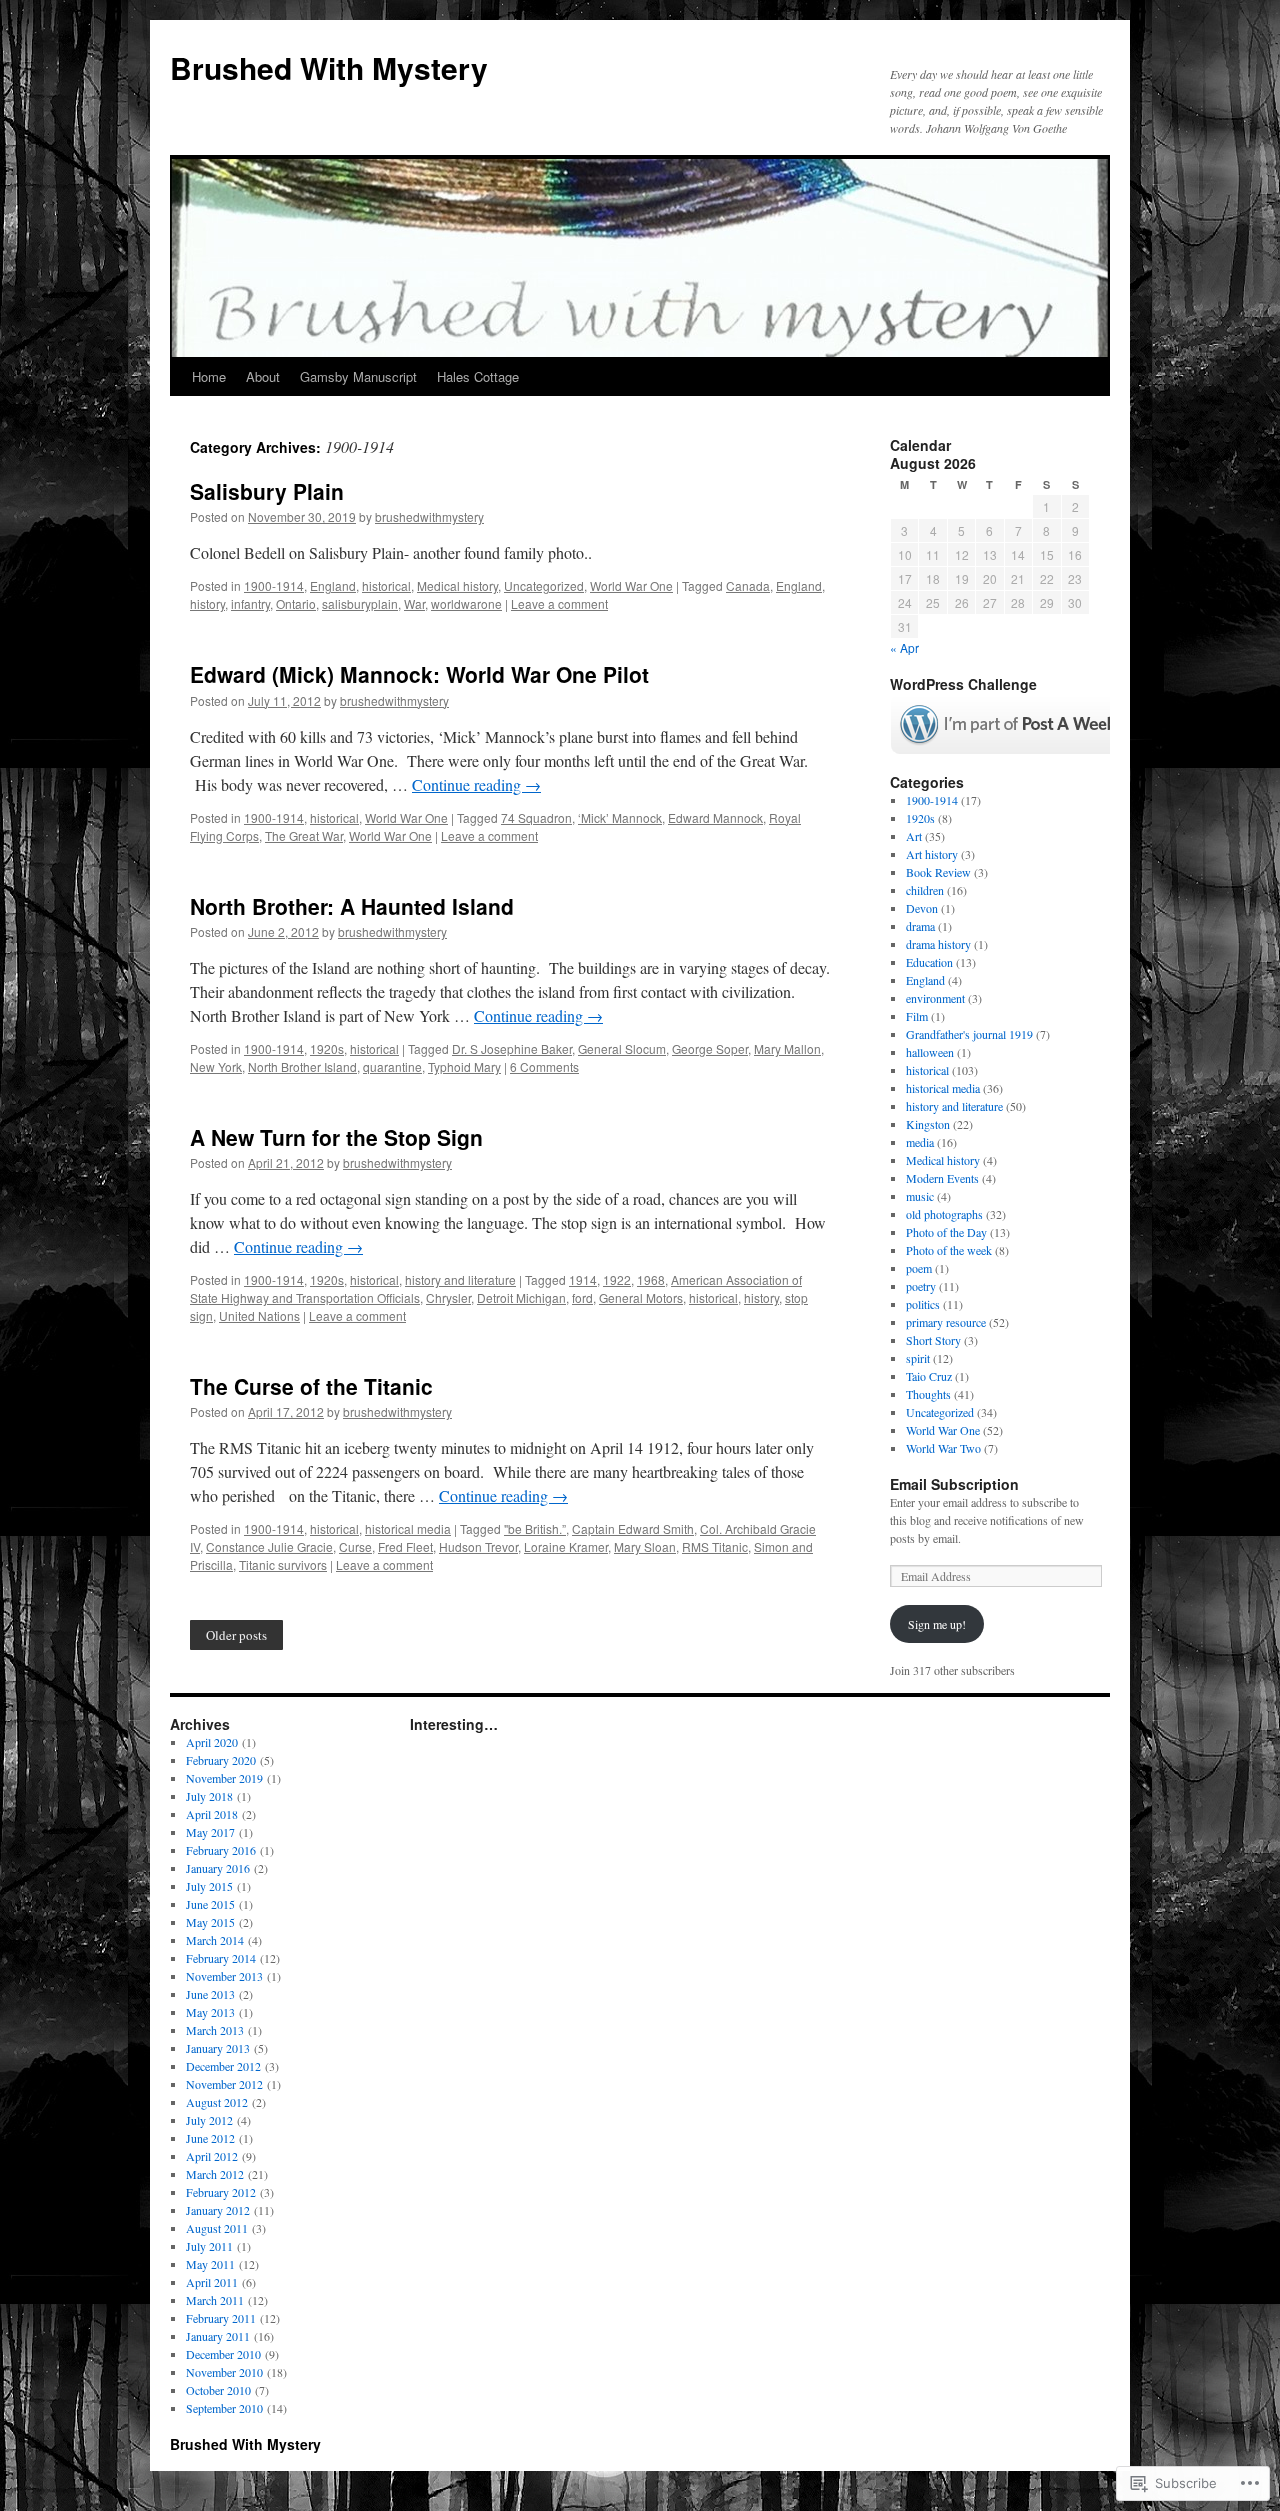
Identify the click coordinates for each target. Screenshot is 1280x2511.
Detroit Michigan (521, 1297)
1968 (651, 1279)
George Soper (710, 1048)
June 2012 (210, 2138)
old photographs (944, 1214)
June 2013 (210, 1994)
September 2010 (224, 2408)
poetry (921, 1286)
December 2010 (223, 2354)
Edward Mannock (715, 817)
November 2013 (224, 1976)
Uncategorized (544, 585)
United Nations (259, 1315)
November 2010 (224, 2372)
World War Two (943, 1448)
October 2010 (218, 2390)
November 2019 (224, 1778)
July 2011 (209, 2246)
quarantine (392, 1066)
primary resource (946, 1322)
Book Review (938, 872)
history (207, 603)
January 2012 (218, 2210)
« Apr (904, 647)
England (333, 585)
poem (919, 1268)
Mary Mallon (787, 1048)
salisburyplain (360, 603)
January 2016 (218, 1868)
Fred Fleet (405, 1546)
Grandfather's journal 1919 (969, 1034)
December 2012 (223, 2066)
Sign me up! (937, 1624)
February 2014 (221, 1958)
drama (920, 926)
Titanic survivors (283, 1564)
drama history (938, 944)
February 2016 (221, 1850)
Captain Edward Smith (633, 1528)
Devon (922, 908)
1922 (617, 1279)
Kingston (928, 1124)
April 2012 (212, 2156)
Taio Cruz (929, 1376)
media (920, 1142)
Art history (932, 854)
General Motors (641, 1297)
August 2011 (217, 2228)
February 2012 (221, 2192)
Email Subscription (954, 1484)
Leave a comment (559, 603)
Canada (748, 585)
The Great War (304, 835)
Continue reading (476, 784)
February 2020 (221, 1760)
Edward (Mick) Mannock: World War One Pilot (419, 674)
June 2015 (210, 1904)
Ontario (296, 603)
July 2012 (209, 2120)
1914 (583, 1279)
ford (582, 1297)
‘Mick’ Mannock (620, 817)
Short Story (933, 1340)
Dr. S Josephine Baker (512, 1048)
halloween (930, 1052)
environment (935, 998)
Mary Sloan (645, 1546)
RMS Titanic (715, 1546)
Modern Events (942, 1178)
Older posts (236, 1635)
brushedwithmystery (429, 516)
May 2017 (210, 1832)
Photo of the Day (946, 1232)
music (920, 1196)
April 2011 (212, 2282)
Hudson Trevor (478, 1546)
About (263, 376)
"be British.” (535, 1528)
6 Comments (544, 1066)
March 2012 (215, 2174)
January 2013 (218, 2048)
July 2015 (209, 1886)
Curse (355, 1546)
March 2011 (215, 2300)
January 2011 (218, 2336)
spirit (918, 1358)
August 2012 (217, 2102)
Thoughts (928, 1394)
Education (929, 962)
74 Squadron (536, 817)
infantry (250, 603)
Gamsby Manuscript (358, 376)
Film (917, 1016)
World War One (631, 585)
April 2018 (212, 1814)
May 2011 (210, 2264)
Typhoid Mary (464, 1066)
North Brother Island (302, 1066)
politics (923, 1304)
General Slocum (622, 1048)
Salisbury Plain (267, 491)
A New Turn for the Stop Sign (336, 1137)
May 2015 (210, 1922)
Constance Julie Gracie (269, 1546)
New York (216, 1066)
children (925, 890)
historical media (408, 1528)
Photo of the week (949, 1250)
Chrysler (448, 1297)
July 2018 (209, 1796)
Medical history (457, 585)
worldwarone (466, 603)
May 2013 (210, 2012)
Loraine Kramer (566, 1546)
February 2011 (221, 2318)
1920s (327, 1048)
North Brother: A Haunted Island (352, 906)
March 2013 (215, 2030)
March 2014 (215, 1940)
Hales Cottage (478, 376)
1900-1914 (274, 585)
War (414, 603)
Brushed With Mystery (329, 67)
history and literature (460, 1279)
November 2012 (224, 2084)
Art (914, 836)
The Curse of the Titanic (311, 1386)
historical (386, 585)
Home (209, 376)
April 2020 (212, 1742)
